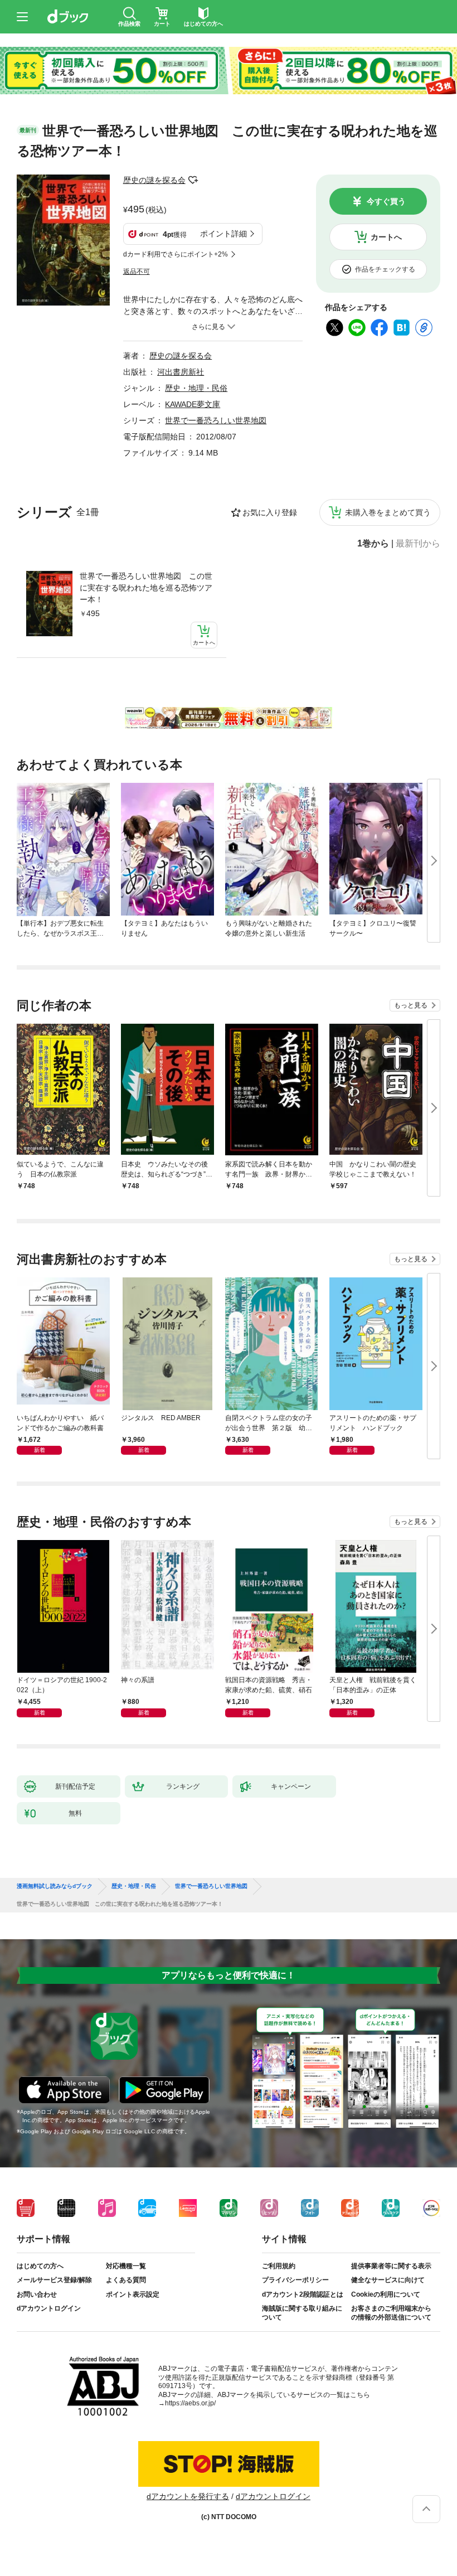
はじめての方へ (40, 2266)
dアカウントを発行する (188, 2496)
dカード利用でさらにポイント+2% (176, 254)
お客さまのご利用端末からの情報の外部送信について (391, 2313)
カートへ (386, 237)
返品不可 (137, 272)
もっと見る (411, 1005)
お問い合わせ (37, 2294)
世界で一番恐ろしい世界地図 (216, 420)
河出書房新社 (181, 372)
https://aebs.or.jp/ (190, 2403)
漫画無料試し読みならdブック (55, 1886)
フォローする (193, 180)
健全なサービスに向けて (388, 2280)
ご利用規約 (279, 2266)
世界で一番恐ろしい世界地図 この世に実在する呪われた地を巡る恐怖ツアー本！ (146, 588)
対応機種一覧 (126, 2266)
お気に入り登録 (270, 512)
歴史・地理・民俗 (196, 388)
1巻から (373, 544)
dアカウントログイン (49, 2308)
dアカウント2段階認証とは (303, 2294)
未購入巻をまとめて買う (388, 512)
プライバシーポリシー (295, 2280)
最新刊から (418, 544)
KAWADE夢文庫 (193, 404)
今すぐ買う (386, 201)
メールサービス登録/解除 (54, 2280)
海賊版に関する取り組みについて (302, 2313)
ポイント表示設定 (133, 2294)
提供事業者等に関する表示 (391, 2266)
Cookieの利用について (386, 2294)
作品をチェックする (385, 269)
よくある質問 (126, 2280)
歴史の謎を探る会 (154, 180)
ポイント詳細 (223, 234)
